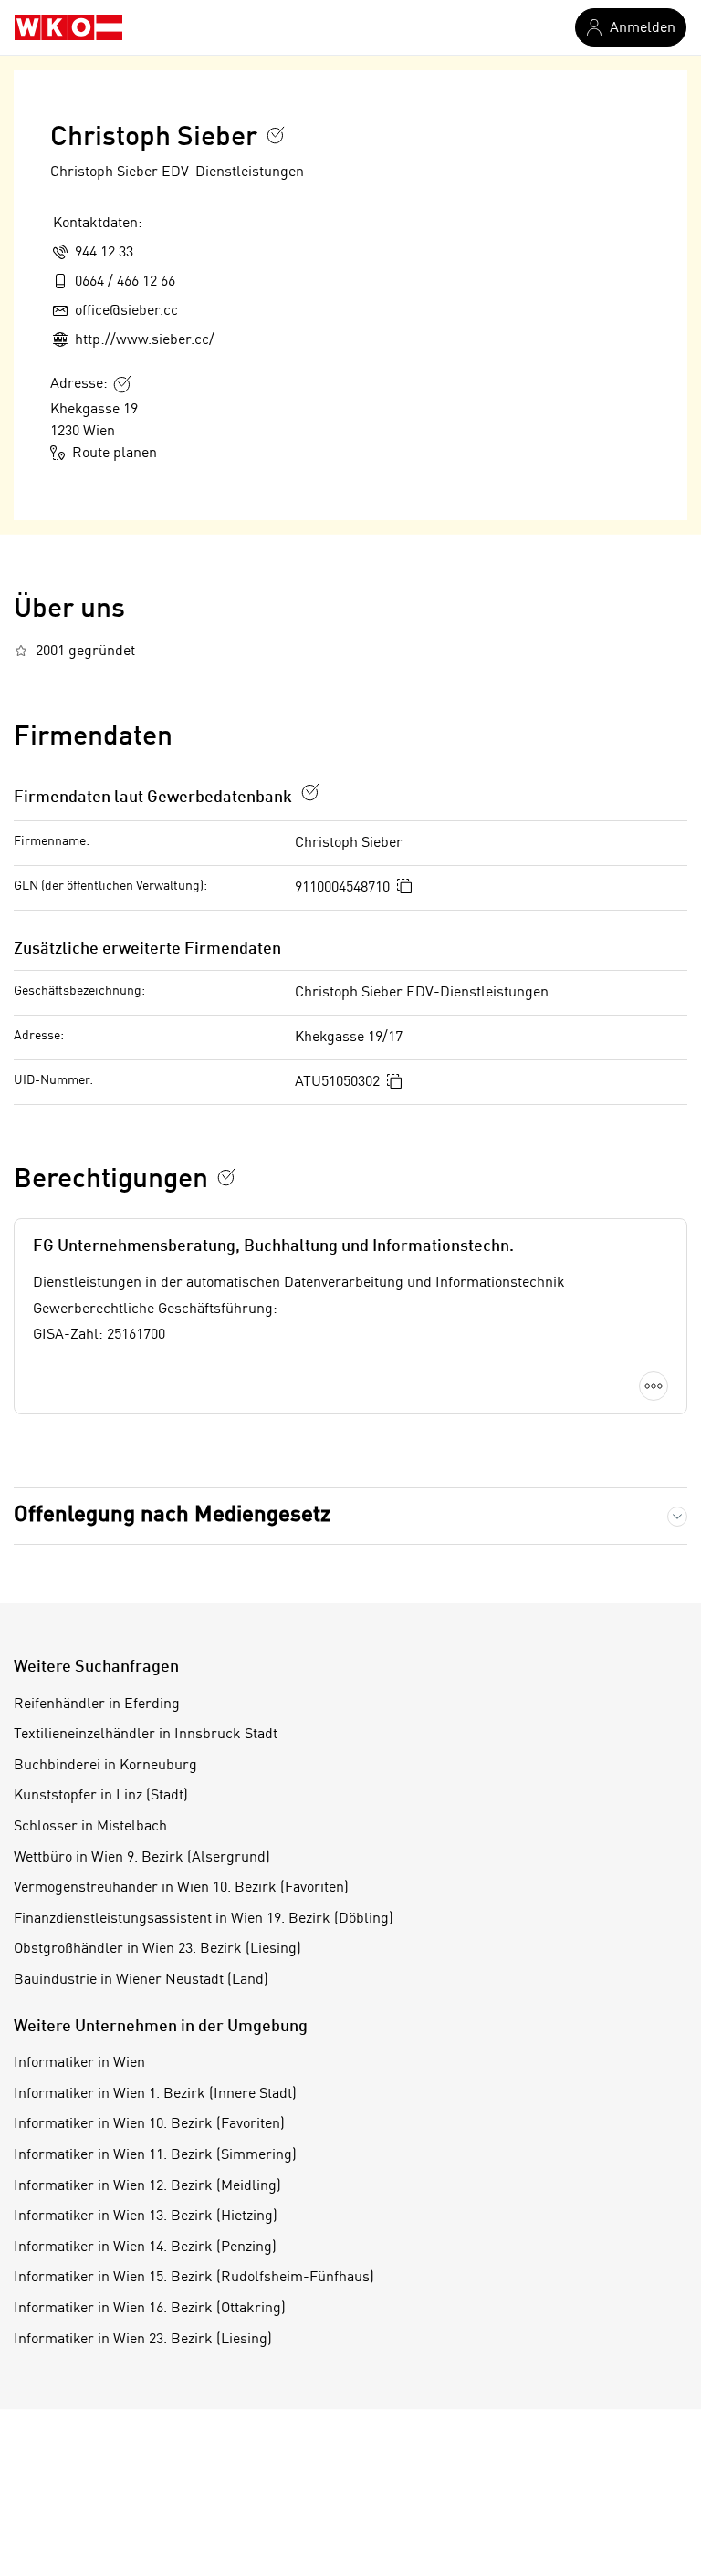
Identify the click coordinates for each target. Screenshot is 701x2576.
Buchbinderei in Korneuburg (105, 1766)
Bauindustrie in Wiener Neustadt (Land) (141, 1980)
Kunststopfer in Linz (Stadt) (101, 1796)
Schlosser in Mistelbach (90, 1827)
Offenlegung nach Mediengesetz (172, 1516)
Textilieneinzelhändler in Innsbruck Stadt (146, 1735)
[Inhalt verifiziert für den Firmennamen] (276, 135)
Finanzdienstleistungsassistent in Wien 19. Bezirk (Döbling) (204, 1919)
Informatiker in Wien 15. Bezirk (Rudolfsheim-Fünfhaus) (194, 2278)
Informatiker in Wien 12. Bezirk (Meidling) (147, 2186)
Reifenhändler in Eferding (97, 1705)
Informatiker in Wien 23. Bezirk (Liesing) (143, 2340)
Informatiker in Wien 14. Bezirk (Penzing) (145, 2247)
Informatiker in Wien (79, 2063)
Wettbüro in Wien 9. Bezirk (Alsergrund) (142, 1858)
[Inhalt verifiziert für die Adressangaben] (122, 384)
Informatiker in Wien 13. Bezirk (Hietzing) (146, 2216)
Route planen (115, 454)
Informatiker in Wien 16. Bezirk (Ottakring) (150, 2309)
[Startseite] (68, 27)
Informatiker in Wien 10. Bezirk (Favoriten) (149, 2124)
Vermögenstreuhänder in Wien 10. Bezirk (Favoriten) (181, 1888)
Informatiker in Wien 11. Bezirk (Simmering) (155, 2155)
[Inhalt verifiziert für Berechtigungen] (226, 1177)
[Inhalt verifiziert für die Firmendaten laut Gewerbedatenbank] (310, 792)
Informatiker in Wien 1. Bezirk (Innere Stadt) (155, 2094)
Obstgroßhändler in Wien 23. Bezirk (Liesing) (157, 1949)
